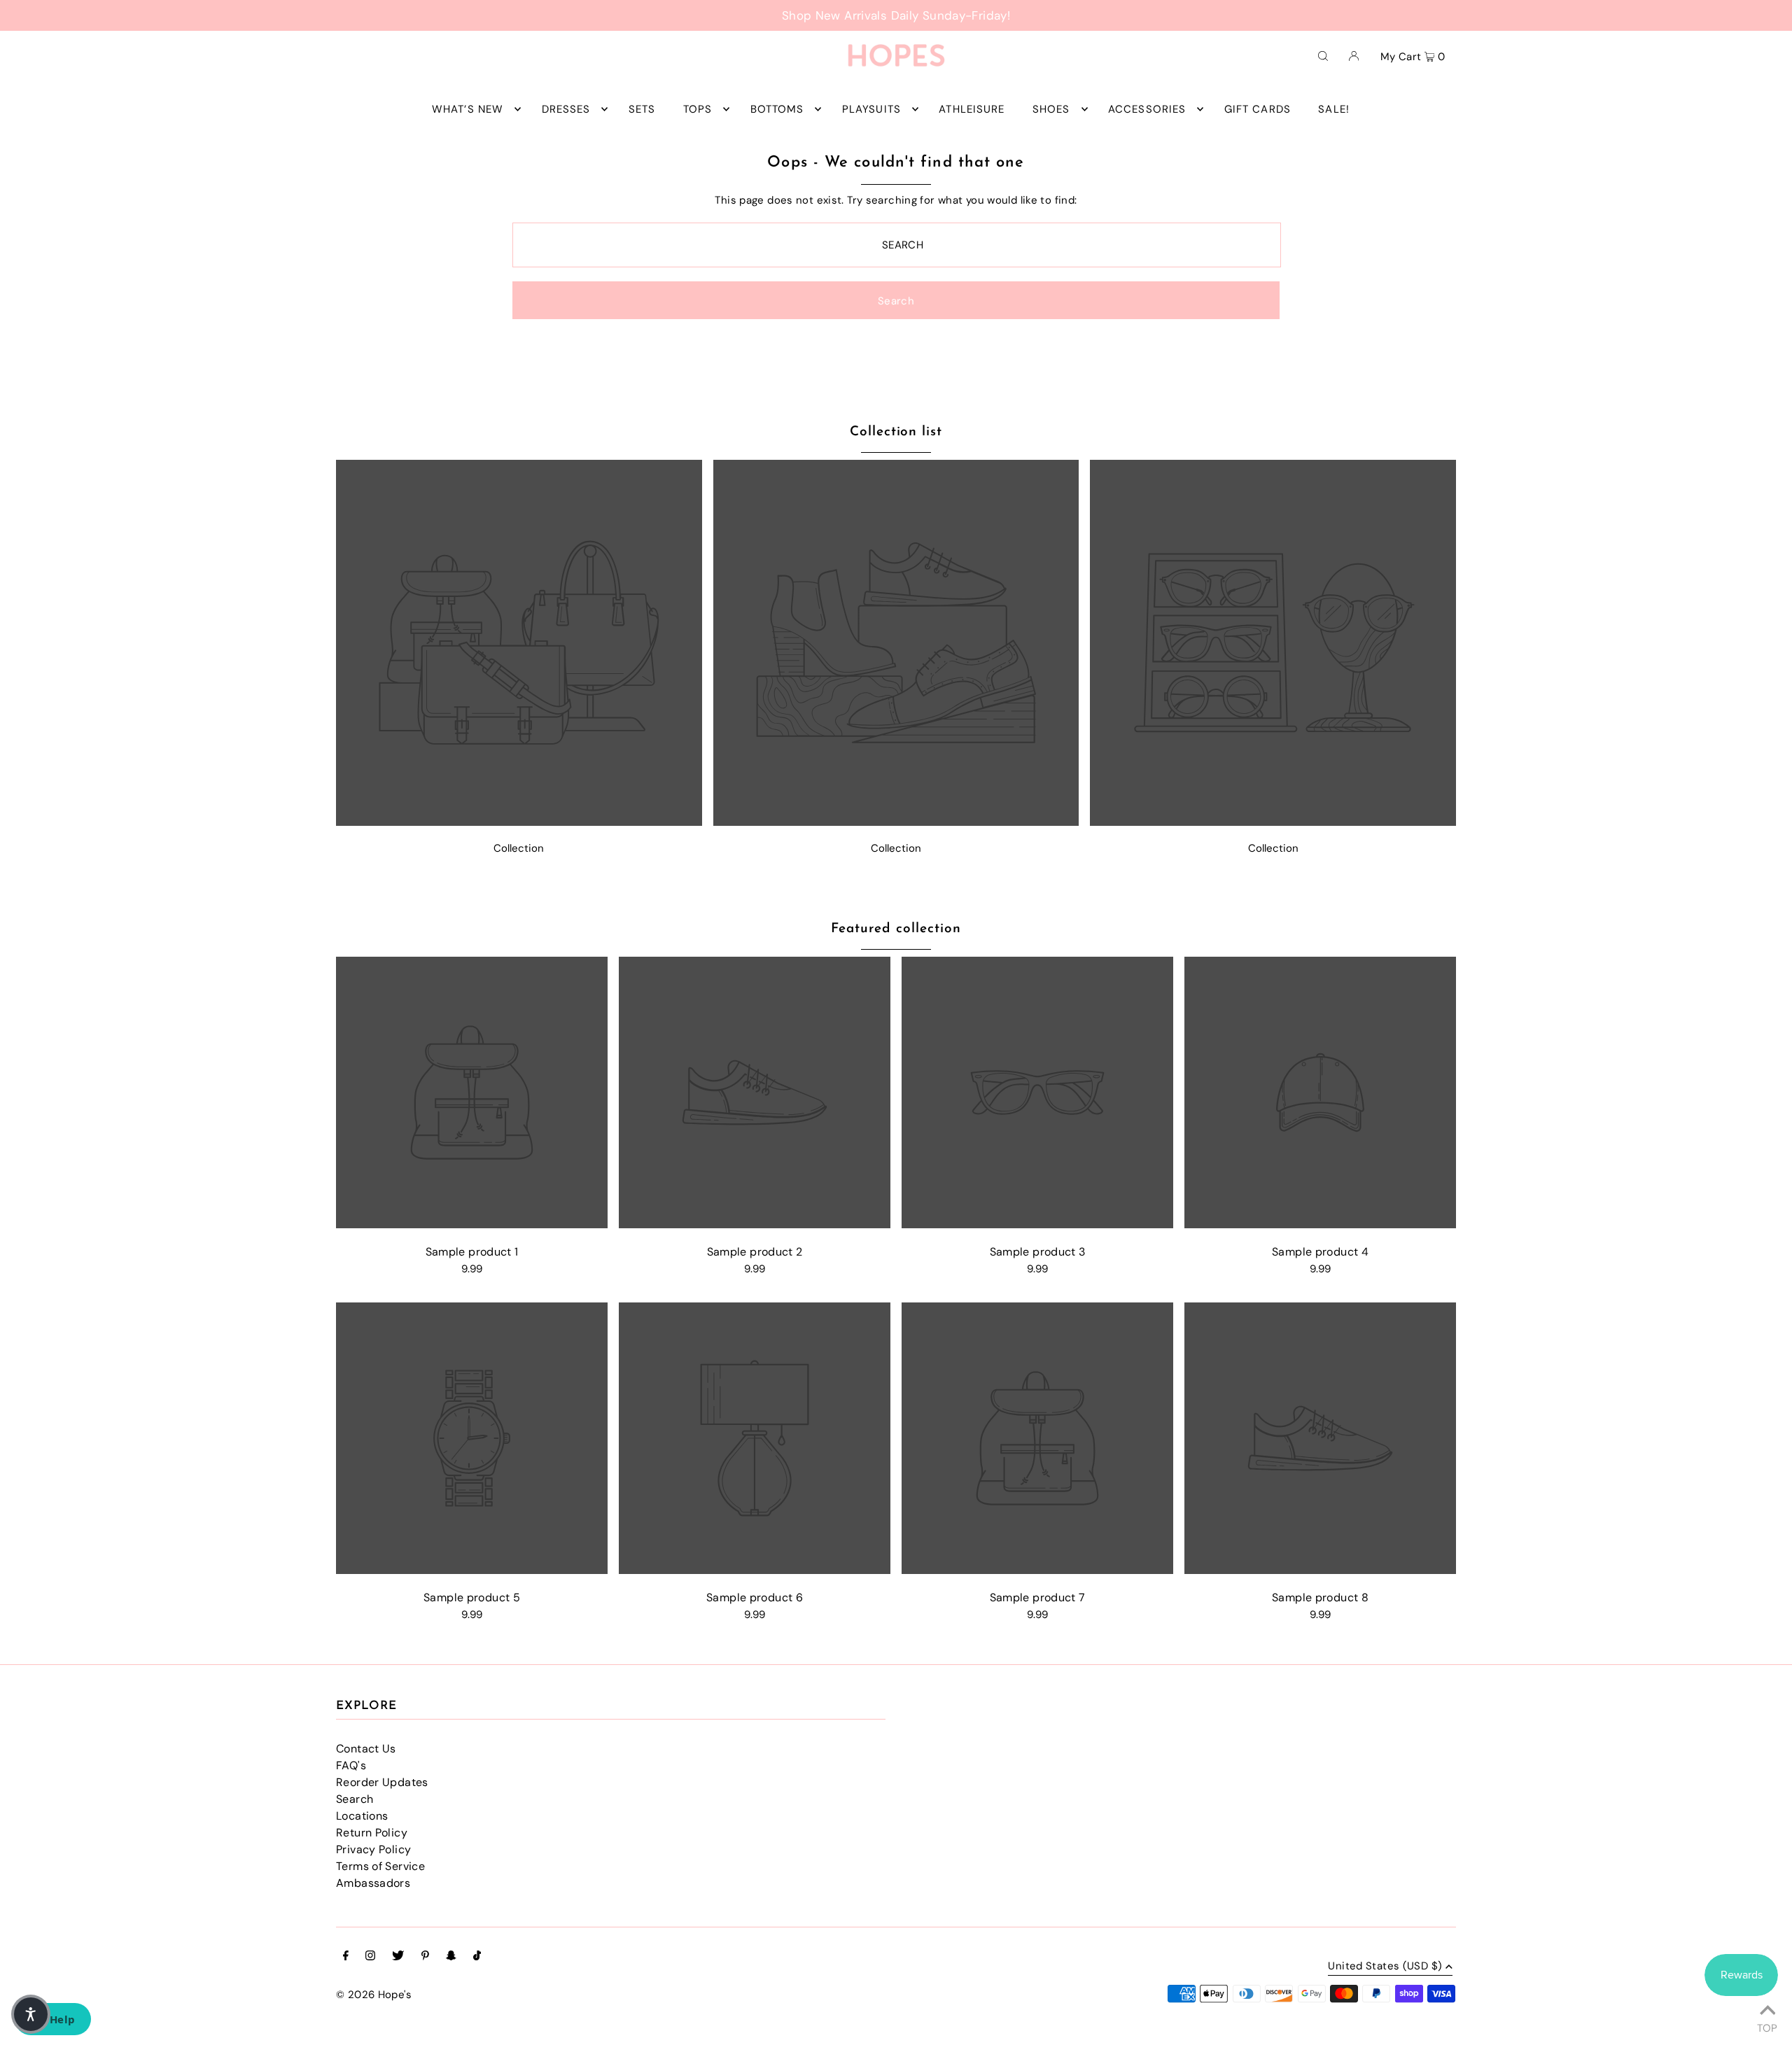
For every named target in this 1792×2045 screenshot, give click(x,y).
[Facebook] (346, 1957)
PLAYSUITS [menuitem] (871, 109)
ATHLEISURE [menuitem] (972, 109)
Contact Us (366, 1749)
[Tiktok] (477, 1957)
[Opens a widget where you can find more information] (52, 2021)
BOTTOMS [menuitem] (777, 109)
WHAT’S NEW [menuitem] (468, 109)
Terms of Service (380, 1866)
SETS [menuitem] (642, 109)
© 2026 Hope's (374, 1995)
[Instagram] (370, 1957)
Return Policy (372, 1833)
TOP (1767, 2026)
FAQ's (351, 1765)
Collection (519, 848)
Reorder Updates (382, 1782)
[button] (31, 2014)
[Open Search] (1323, 55)
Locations (362, 1816)
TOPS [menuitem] (698, 109)
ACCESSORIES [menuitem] (1147, 109)
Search (355, 1799)
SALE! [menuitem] (1334, 109)
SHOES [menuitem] (1051, 109)
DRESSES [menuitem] (566, 109)
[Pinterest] (425, 1957)
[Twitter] (398, 1957)
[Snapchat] (451, 1957)
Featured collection (896, 929)
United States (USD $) (1385, 1967)
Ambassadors (373, 1883)
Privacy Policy (373, 1849)
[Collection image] (519, 822)
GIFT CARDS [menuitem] (1258, 109)
